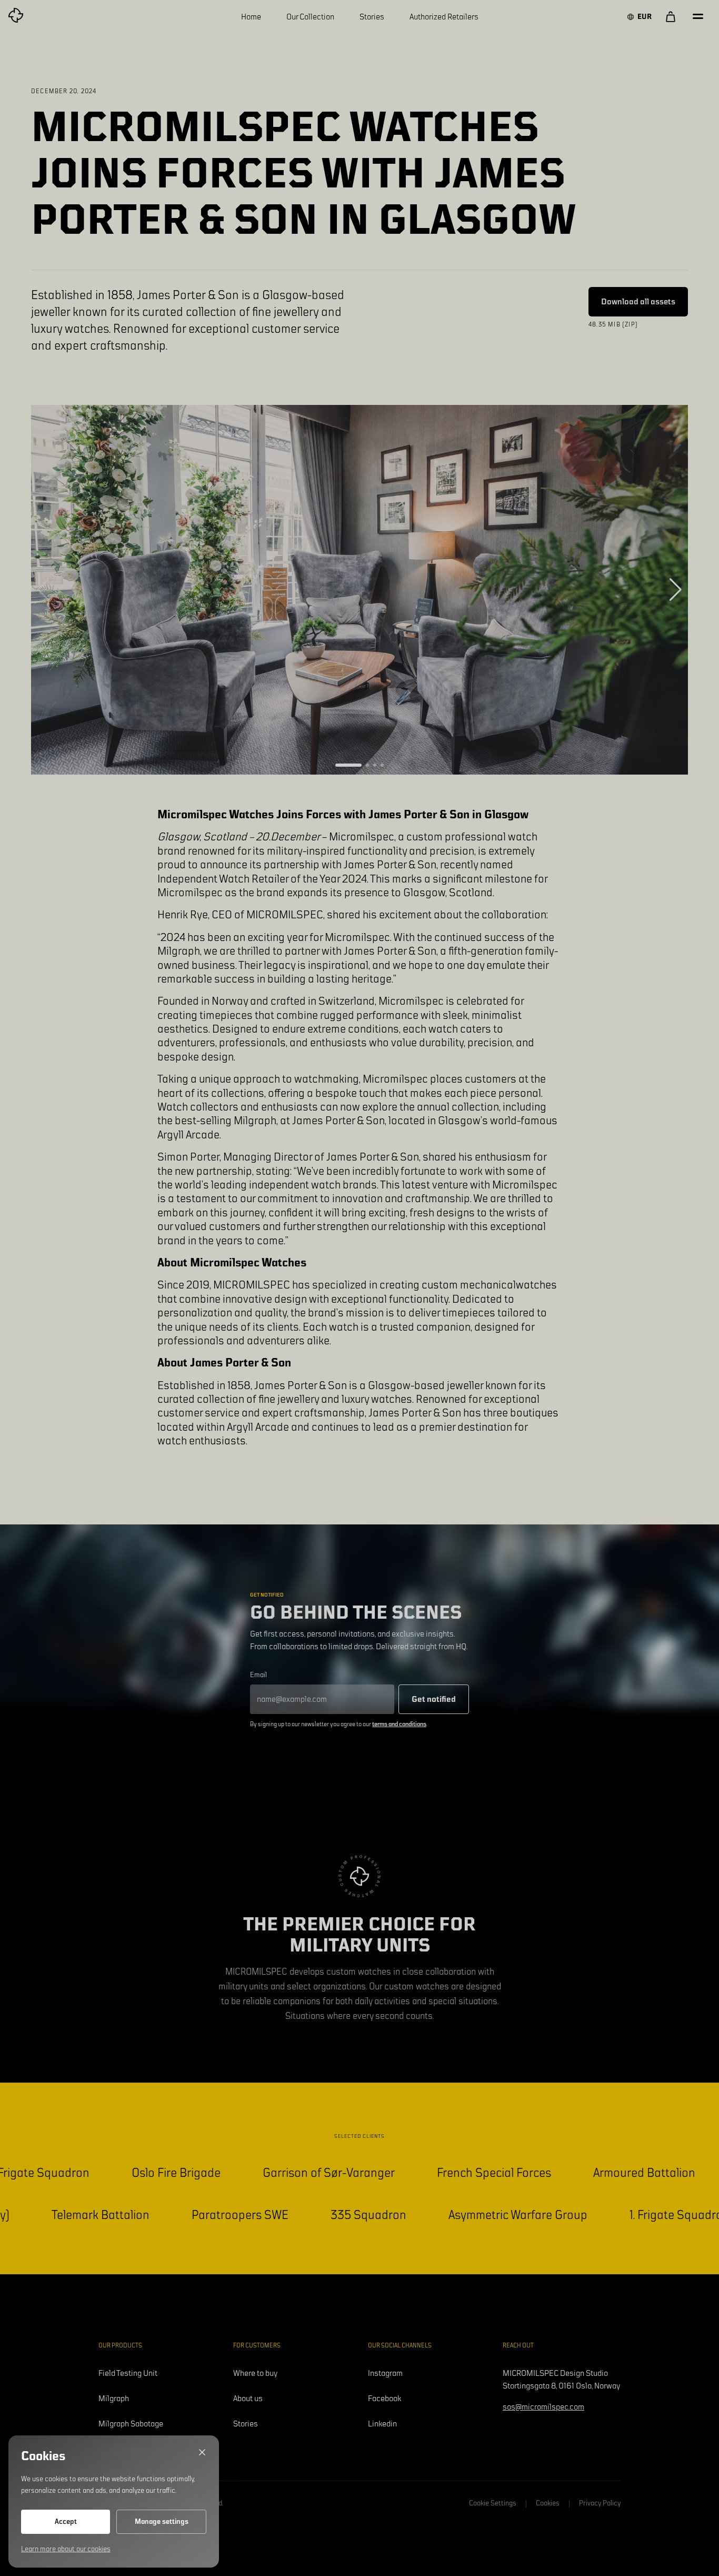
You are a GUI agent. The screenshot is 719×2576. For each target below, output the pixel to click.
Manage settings (162, 2522)
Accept (66, 2522)
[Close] (202, 2452)
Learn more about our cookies (66, 2549)
